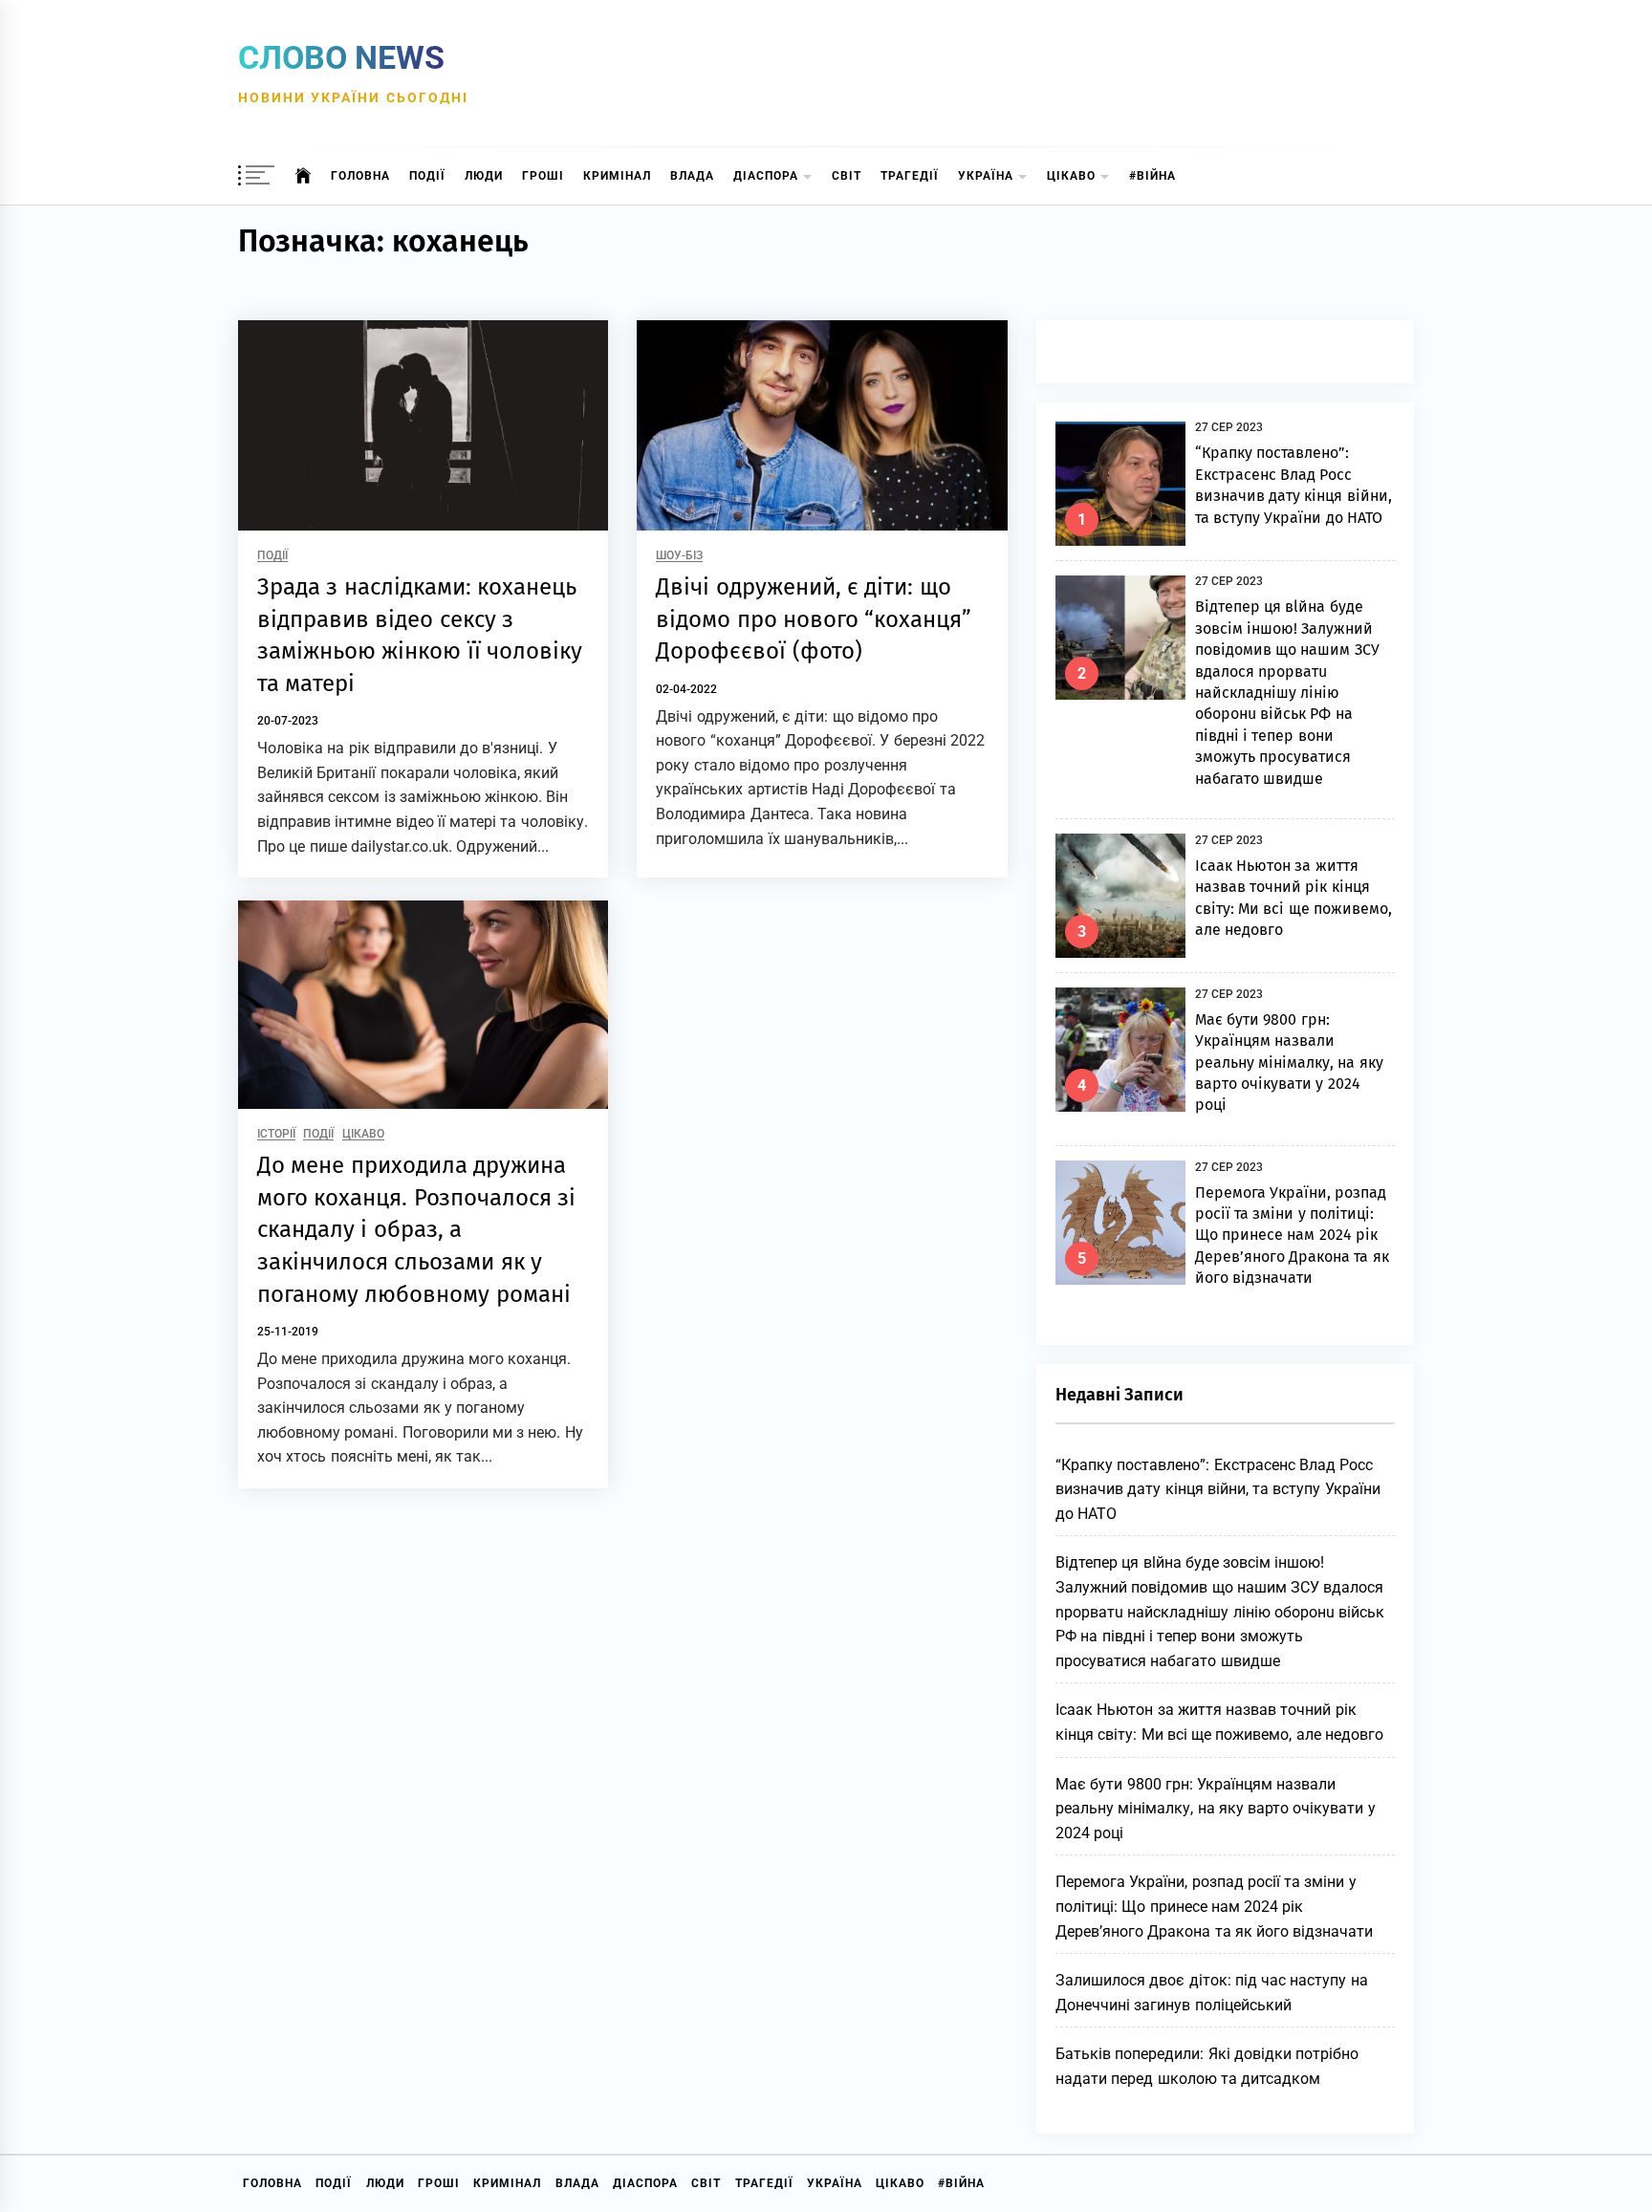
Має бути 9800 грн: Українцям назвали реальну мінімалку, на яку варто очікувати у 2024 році (1289, 1063)
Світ (847, 176)
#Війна (1152, 176)
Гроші (543, 176)
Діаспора (766, 176)
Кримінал (617, 176)
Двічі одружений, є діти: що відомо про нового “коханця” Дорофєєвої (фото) (814, 619)
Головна (360, 176)
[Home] (304, 176)
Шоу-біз (679, 556)
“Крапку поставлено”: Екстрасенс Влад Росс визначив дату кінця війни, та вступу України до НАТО (1218, 1489)
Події (427, 176)
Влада (692, 176)
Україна (986, 176)
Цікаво (1071, 176)
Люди (484, 176)
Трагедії (910, 176)
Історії (276, 1134)
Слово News (341, 57)
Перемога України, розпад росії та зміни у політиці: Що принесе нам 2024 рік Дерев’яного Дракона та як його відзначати (1292, 1236)
